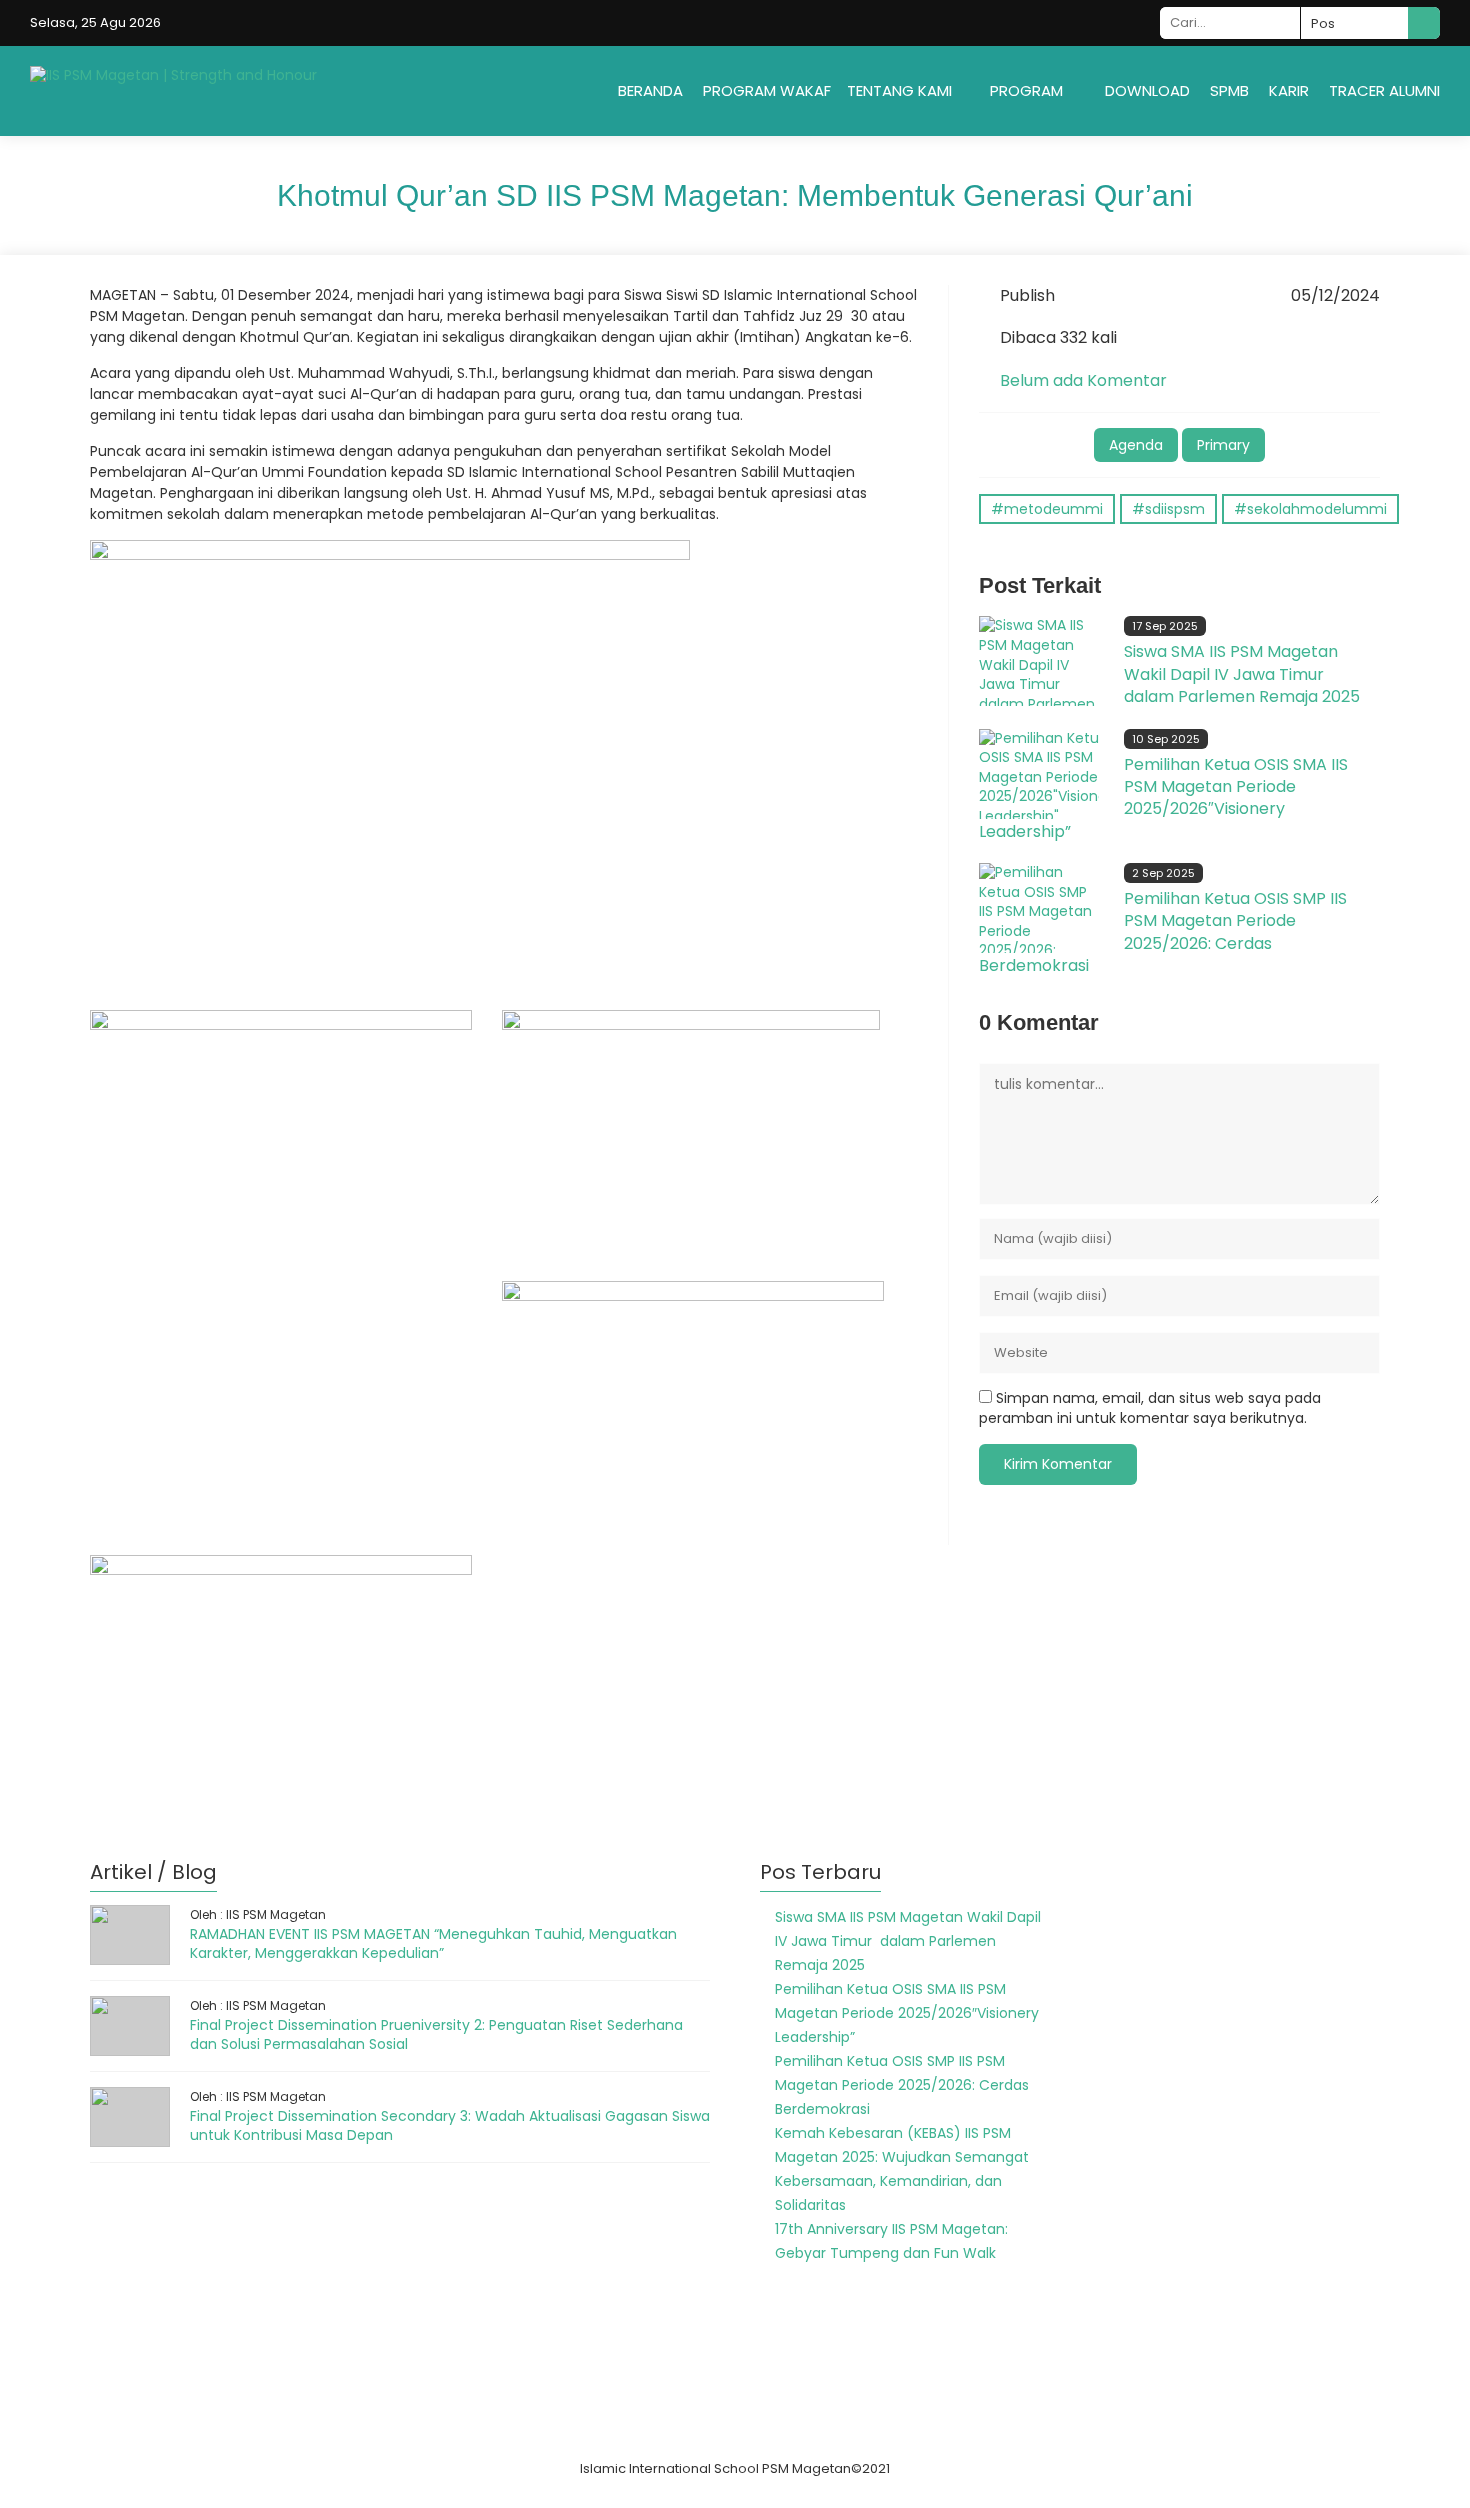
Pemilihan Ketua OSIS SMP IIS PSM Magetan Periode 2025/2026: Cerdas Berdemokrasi (1163, 932)
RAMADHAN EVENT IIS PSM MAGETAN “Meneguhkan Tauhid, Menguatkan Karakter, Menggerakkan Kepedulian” (433, 1944)
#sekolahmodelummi (1310, 509)
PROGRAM (1026, 90)
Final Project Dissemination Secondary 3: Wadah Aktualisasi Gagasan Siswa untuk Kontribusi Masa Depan (450, 2126)
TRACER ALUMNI (1384, 90)
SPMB (1229, 90)
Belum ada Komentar (1083, 380)
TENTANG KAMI (899, 90)
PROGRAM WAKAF (767, 90)
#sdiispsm (1168, 509)
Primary (1223, 445)
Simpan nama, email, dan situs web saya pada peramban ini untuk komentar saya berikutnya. (1150, 1408)
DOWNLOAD (1147, 90)
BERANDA (650, 90)
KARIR (1289, 90)
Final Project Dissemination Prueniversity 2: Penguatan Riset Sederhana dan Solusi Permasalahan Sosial (436, 2035)
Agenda (1136, 445)
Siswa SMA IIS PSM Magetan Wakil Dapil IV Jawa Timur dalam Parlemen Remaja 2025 (1242, 674)
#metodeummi (1047, 509)
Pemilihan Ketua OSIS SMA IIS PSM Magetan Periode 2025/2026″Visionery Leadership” (1163, 798)
